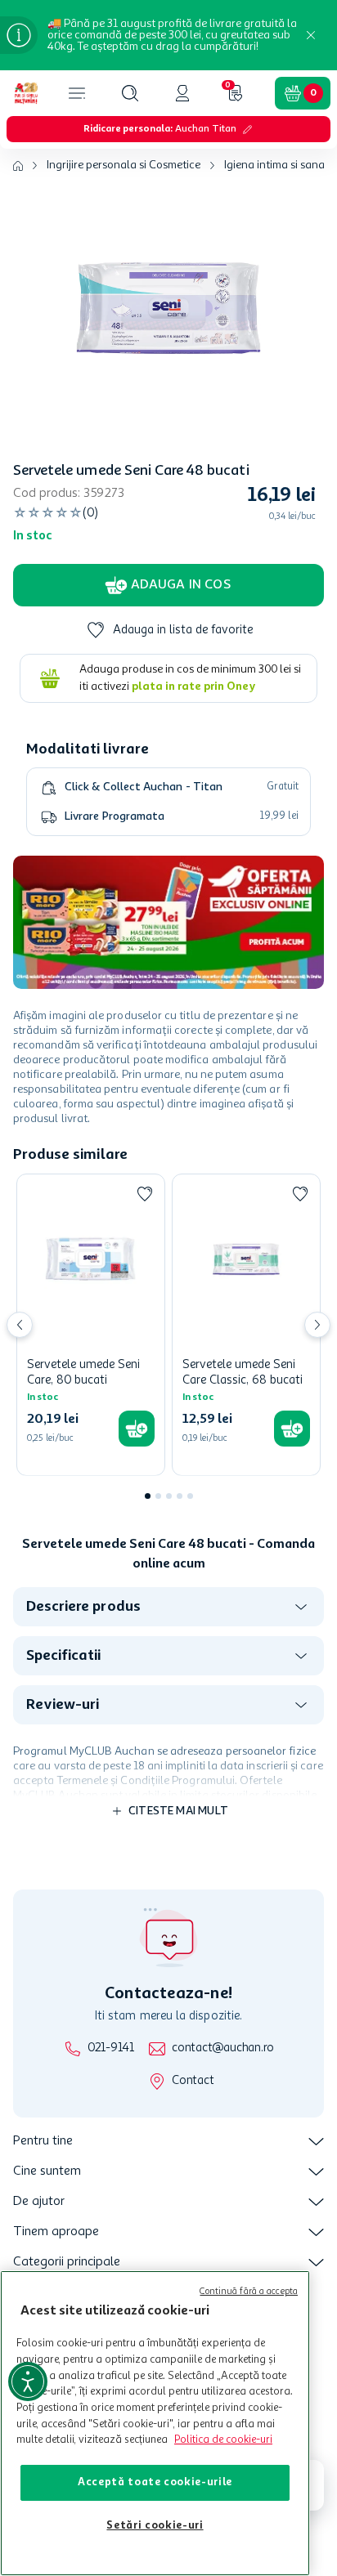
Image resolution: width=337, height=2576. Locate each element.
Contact (193, 2081)
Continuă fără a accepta (249, 2292)
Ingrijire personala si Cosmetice (124, 165)
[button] (130, 93)
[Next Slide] (317, 1325)
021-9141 (111, 2048)
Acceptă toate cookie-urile (155, 2482)
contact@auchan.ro (223, 2048)
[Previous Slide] (20, 1325)
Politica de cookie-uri (223, 2440)
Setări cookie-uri (155, 2526)
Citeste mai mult (178, 1811)
